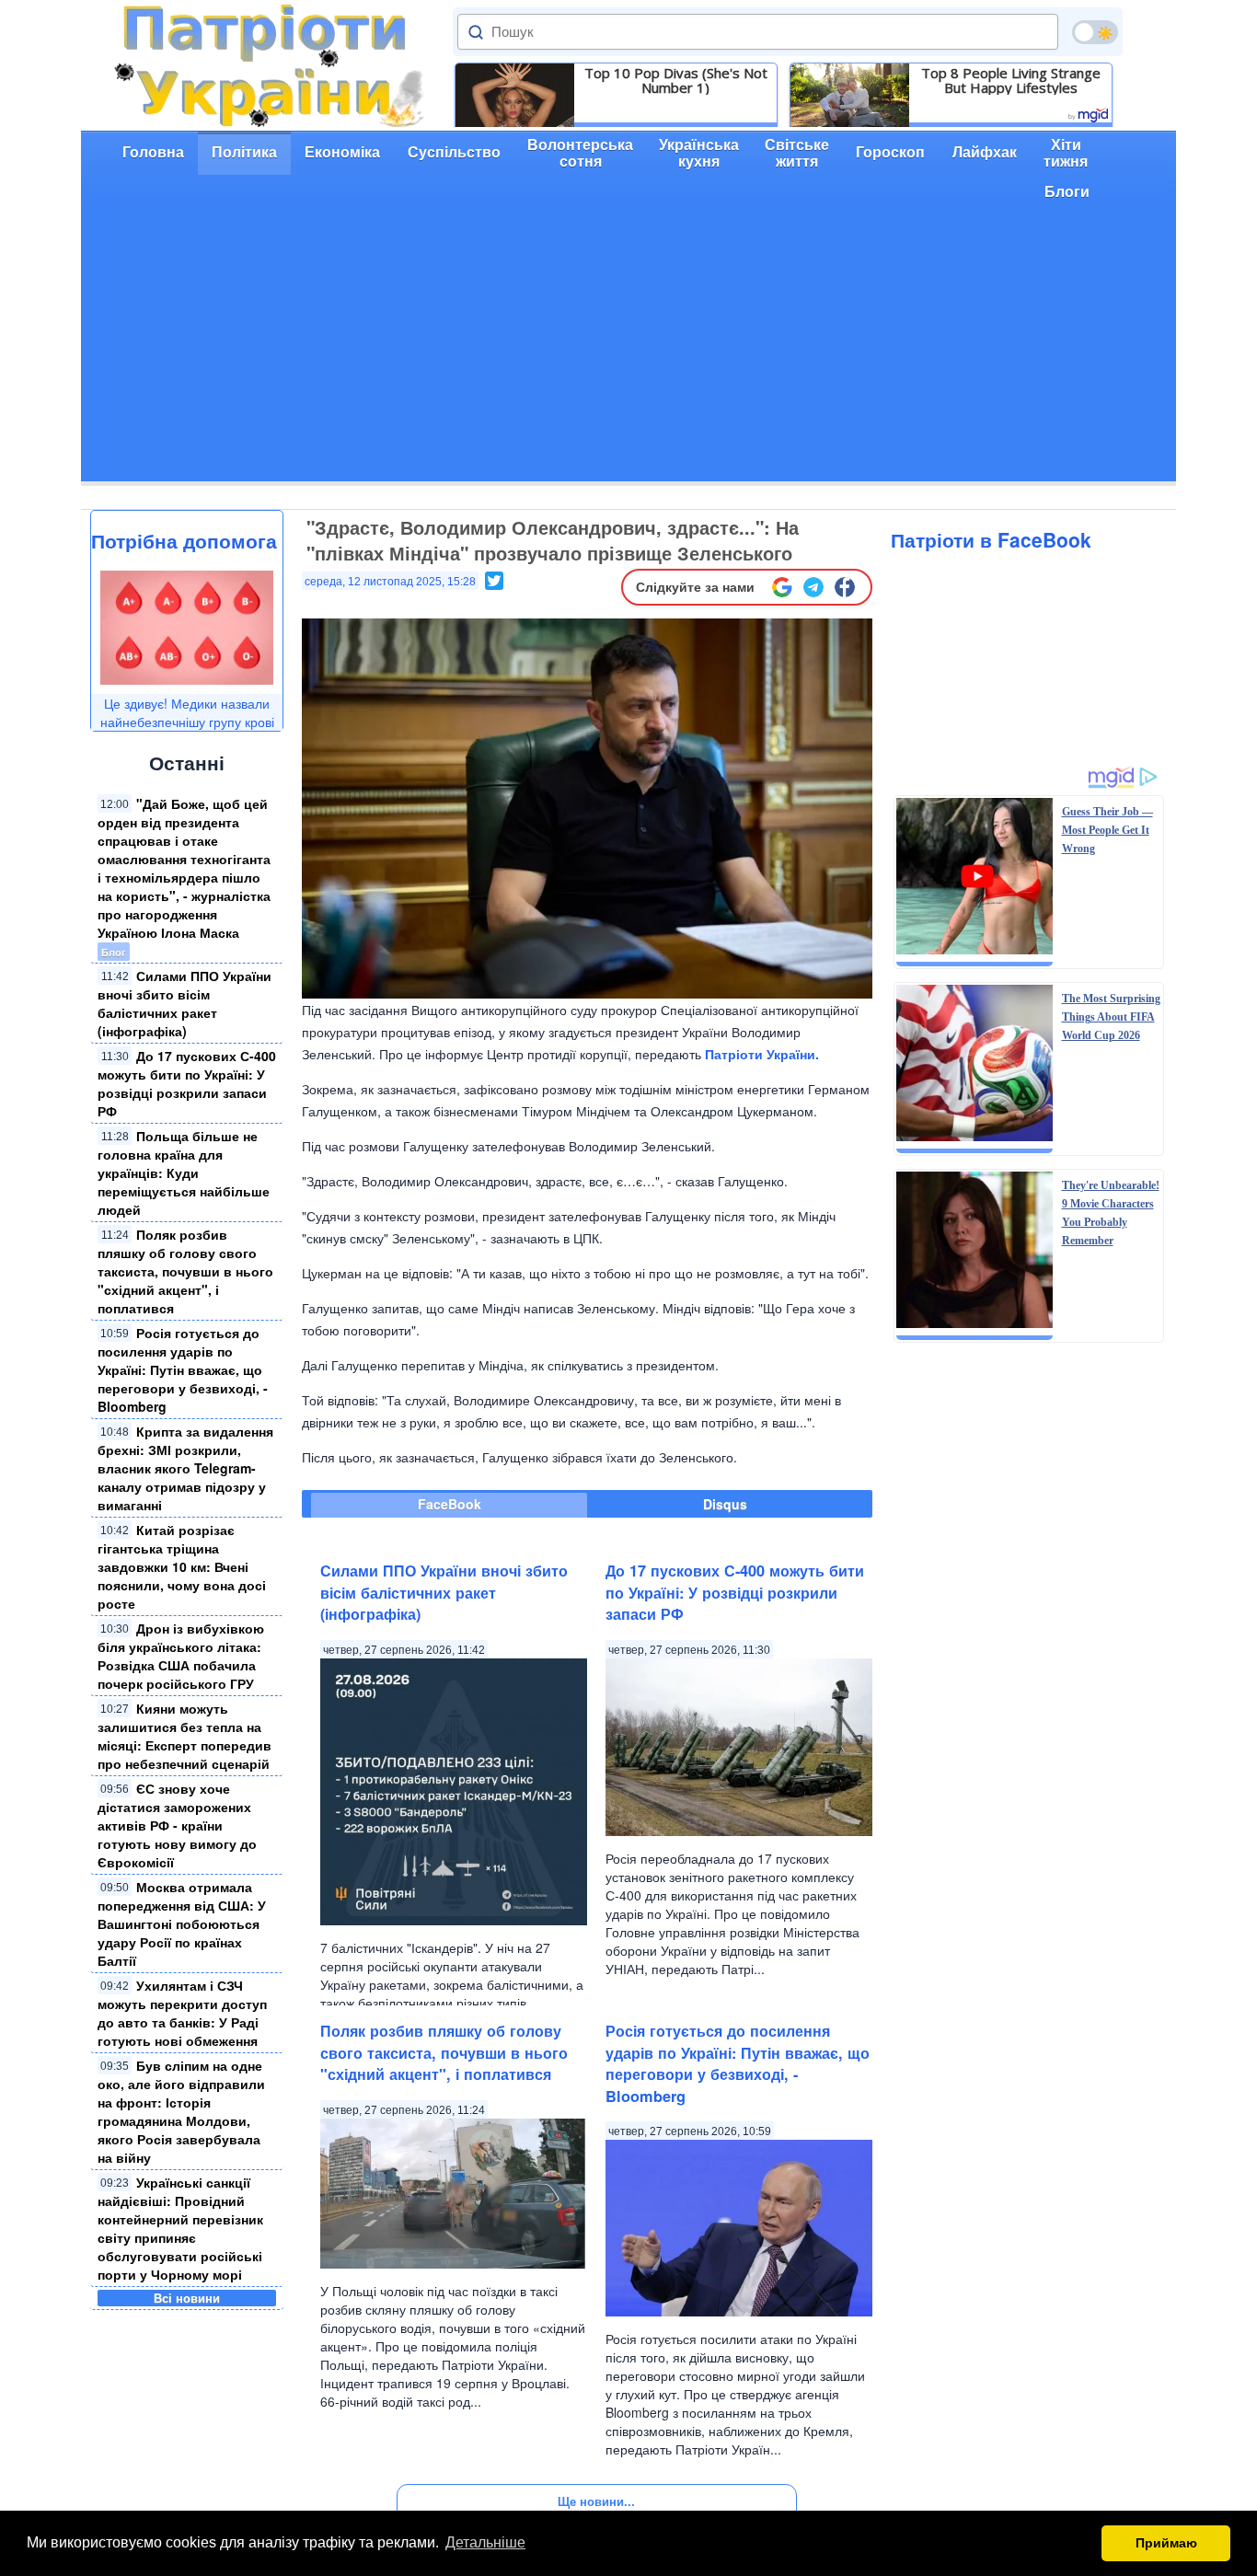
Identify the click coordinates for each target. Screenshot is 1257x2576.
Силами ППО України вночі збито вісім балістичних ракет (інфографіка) (185, 1003)
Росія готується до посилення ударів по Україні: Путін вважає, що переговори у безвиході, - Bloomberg (183, 1369)
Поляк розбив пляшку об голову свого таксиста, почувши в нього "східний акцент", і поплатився (185, 1271)
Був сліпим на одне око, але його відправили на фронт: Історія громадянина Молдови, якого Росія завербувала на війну (181, 2111)
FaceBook (450, 1504)
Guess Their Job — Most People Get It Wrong (1107, 830)
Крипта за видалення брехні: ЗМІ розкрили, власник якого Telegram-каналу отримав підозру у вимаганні (185, 1468)
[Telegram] (813, 587)
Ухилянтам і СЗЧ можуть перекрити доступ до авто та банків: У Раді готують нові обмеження (182, 2013)
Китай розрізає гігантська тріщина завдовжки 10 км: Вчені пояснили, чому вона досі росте (182, 1566)
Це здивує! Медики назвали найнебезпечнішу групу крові (187, 712)
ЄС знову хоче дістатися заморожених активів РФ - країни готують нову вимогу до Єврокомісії (177, 1825)
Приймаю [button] (1166, 2543)
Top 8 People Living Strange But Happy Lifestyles (1011, 80)
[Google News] (782, 587)
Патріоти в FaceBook (991, 539)
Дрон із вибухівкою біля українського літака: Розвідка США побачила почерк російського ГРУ (181, 1656)
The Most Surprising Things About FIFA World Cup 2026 (1111, 1017)
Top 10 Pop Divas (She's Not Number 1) (676, 80)
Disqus (725, 1504)
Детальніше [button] (485, 2542)
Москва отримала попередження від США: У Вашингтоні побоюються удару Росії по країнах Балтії (182, 1923)
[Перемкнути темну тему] (1095, 32)
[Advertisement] (628, 352)
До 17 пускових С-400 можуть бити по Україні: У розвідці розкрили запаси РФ (187, 1083)
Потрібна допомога (184, 540)
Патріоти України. (762, 1054)
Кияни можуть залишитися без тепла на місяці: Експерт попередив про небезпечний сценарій (185, 1736)
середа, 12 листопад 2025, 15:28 (390, 582)
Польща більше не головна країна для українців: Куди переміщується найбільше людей (184, 1172)
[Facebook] (845, 587)
